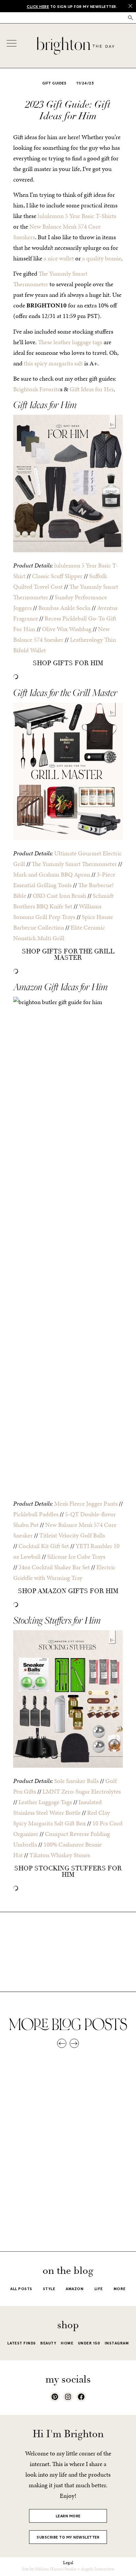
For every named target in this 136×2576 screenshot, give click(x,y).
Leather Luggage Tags (45, 1802)
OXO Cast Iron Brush (59, 896)
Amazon (75, 2289)
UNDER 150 (89, 2343)
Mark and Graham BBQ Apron (52, 874)
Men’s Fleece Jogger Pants (86, 1503)
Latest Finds (22, 2343)
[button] (131, 18)
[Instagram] (68, 2397)
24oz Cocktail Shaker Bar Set (54, 1567)
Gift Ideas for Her (92, 389)
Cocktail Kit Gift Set (44, 1546)
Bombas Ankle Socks (64, 608)
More (120, 2289)
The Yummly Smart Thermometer (74, 864)
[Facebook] (81, 2397)
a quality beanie (102, 258)
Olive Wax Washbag (67, 629)
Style (49, 2289)
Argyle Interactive (98, 2569)
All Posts (21, 2289)
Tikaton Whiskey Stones (60, 1855)
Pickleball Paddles (36, 1514)
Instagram (117, 2343)
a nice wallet (59, 258)
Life (99, 2289)
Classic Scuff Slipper (57, 576)
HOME (67, 2343)
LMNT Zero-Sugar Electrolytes (82, 1791)
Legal (68, 2563)
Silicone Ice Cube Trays (76, 1556)
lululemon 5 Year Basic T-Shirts (77, 216)
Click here (38, 7)
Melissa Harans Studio (56, 2569)
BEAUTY (48, 2343)
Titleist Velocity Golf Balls (72, 1535)
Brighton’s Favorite (37, 389)
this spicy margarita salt (53, 363)
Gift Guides (54, 83)
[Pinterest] (55, 2397)
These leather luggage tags (70, 342)
